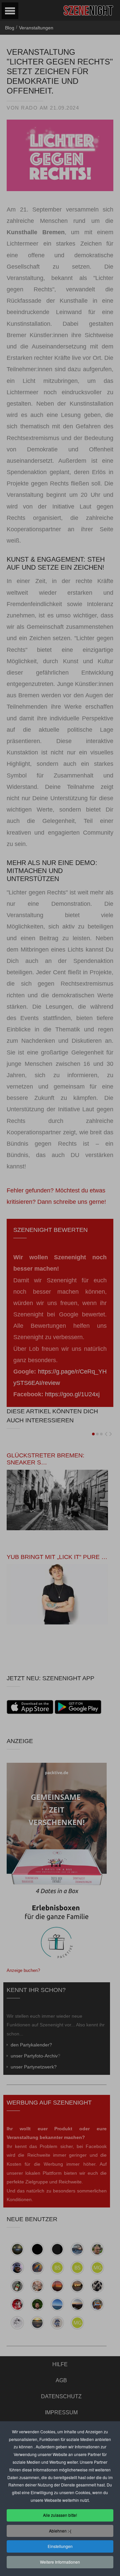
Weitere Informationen (60, 2562)
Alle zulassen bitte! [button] (60, 2515)
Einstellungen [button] (60, 2546)
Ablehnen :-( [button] (60, 2531)
